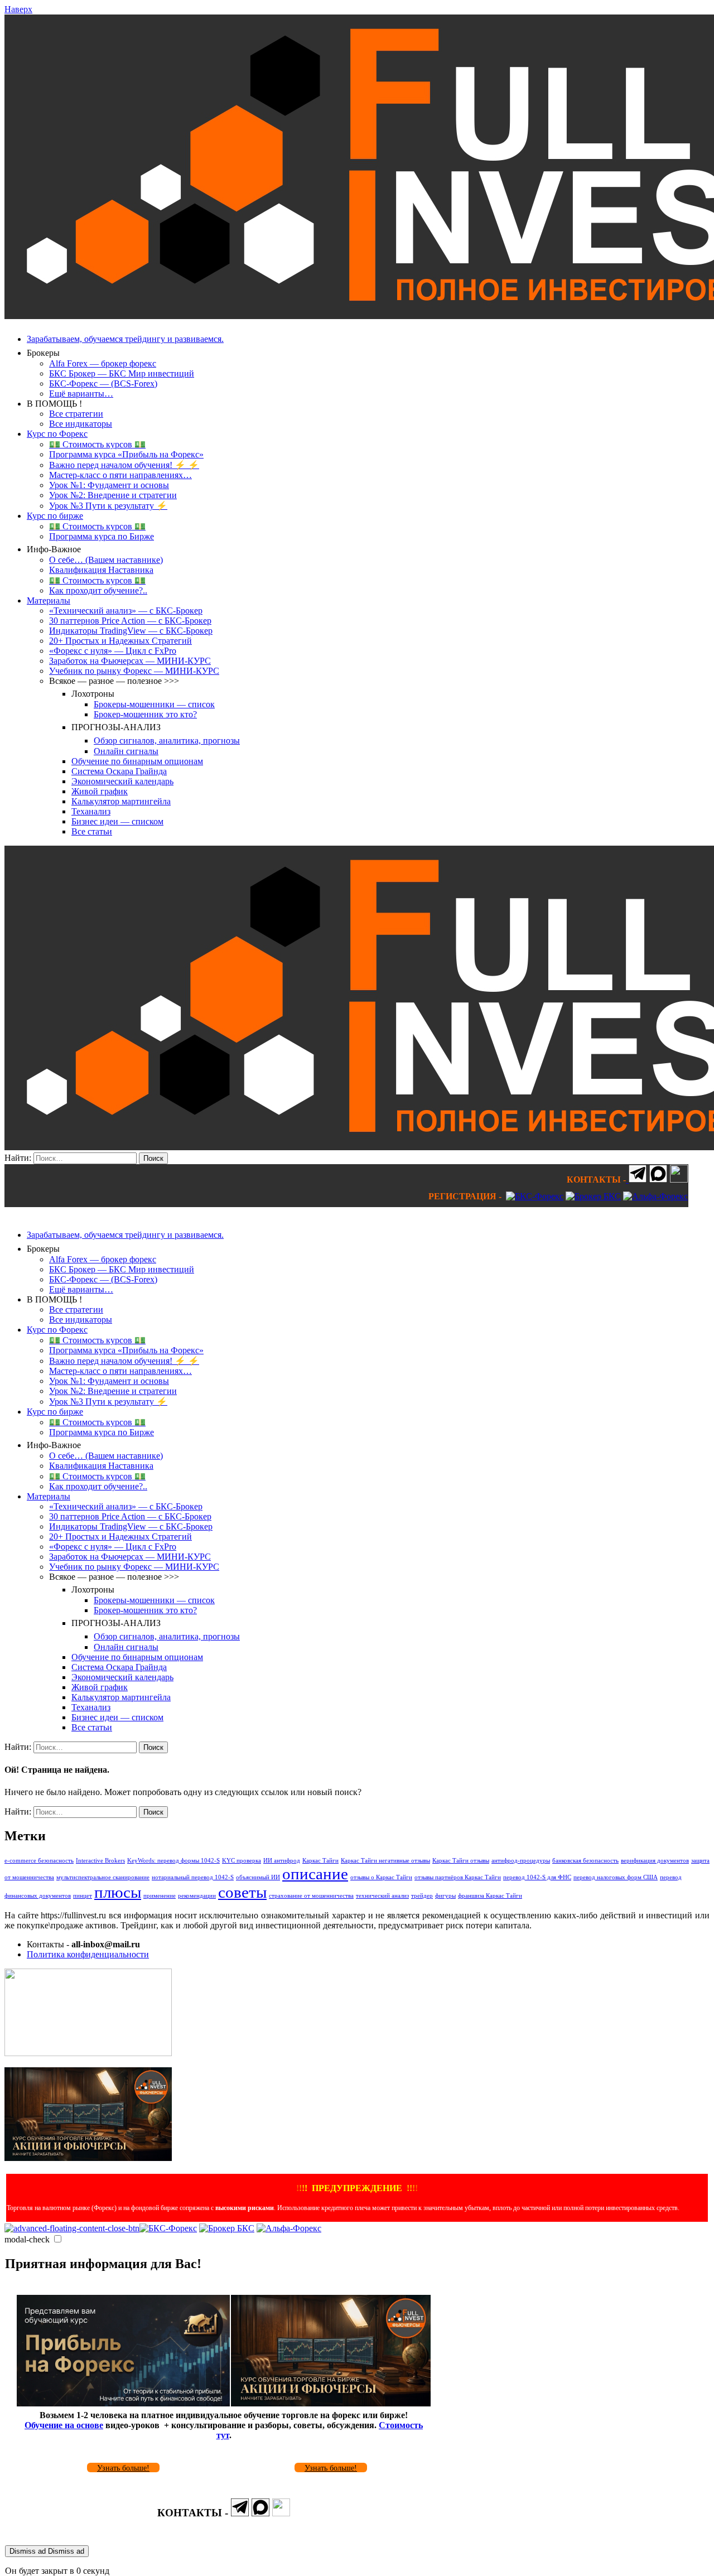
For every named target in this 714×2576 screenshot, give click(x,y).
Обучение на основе (64, 2425)
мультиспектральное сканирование (103, 1877)
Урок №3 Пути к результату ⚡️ (108, 506)
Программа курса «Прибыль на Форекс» (126, 454)
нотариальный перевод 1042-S (193, 1877)
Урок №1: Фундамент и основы (109, 485)
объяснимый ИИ (258, 1877)
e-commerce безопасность (39, 1861)
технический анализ (382, 1896)
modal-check (27, 2239)
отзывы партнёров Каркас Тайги (458, 1877)
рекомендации (197, 1896)
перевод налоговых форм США (616, 1877)
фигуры (445, 1896)
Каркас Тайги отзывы (461, 1861)
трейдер (422, 1896)
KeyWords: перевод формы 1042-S (173, 1861)
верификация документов (655, 1861)
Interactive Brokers (100, 1861)
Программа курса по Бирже (102, 536)
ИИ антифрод (282, 1861)
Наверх (18, 9)
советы (242, 1892)
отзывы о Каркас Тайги (381, 1877)
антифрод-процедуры (521, 1861)
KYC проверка (242, 1861)
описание (315, 1874)
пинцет (83, 1896)
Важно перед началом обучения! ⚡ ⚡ (124, 465)
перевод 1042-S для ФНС (537, 1877)
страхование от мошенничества (311, 1896)
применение (160, 1896)
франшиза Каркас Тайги (490, 1896)
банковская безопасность (585, 1861)
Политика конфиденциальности (88, 1954)
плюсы (118, 1892)
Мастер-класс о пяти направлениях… (120, 475)
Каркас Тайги (320, 1861)
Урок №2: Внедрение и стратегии (113, 495)
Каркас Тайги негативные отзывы (385, 1861)
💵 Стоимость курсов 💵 (97, 444)
